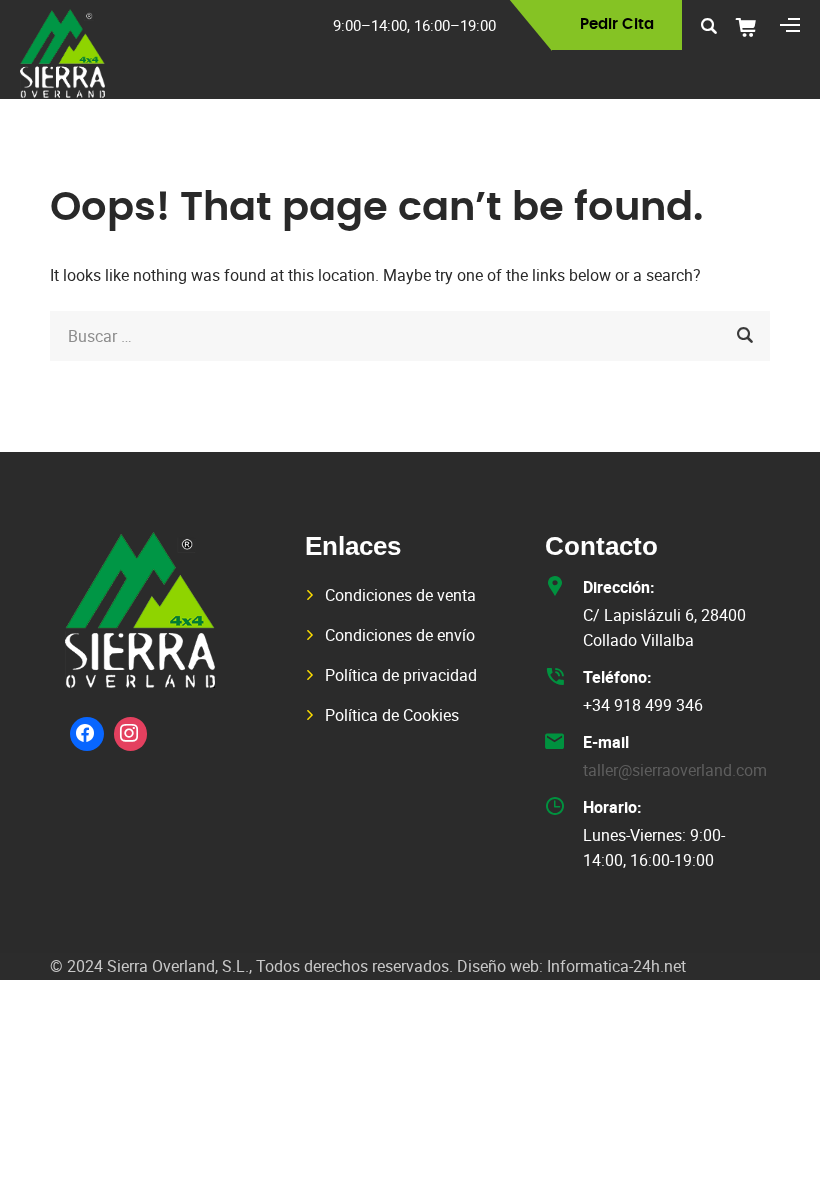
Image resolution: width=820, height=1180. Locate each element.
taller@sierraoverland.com (675, 770)
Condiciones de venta (400, 595)
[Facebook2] (87, 734)
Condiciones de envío (400, 635)
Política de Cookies (392, 715)
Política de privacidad (401, 675)
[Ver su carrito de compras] (753, 27)
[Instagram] (131, 734)
